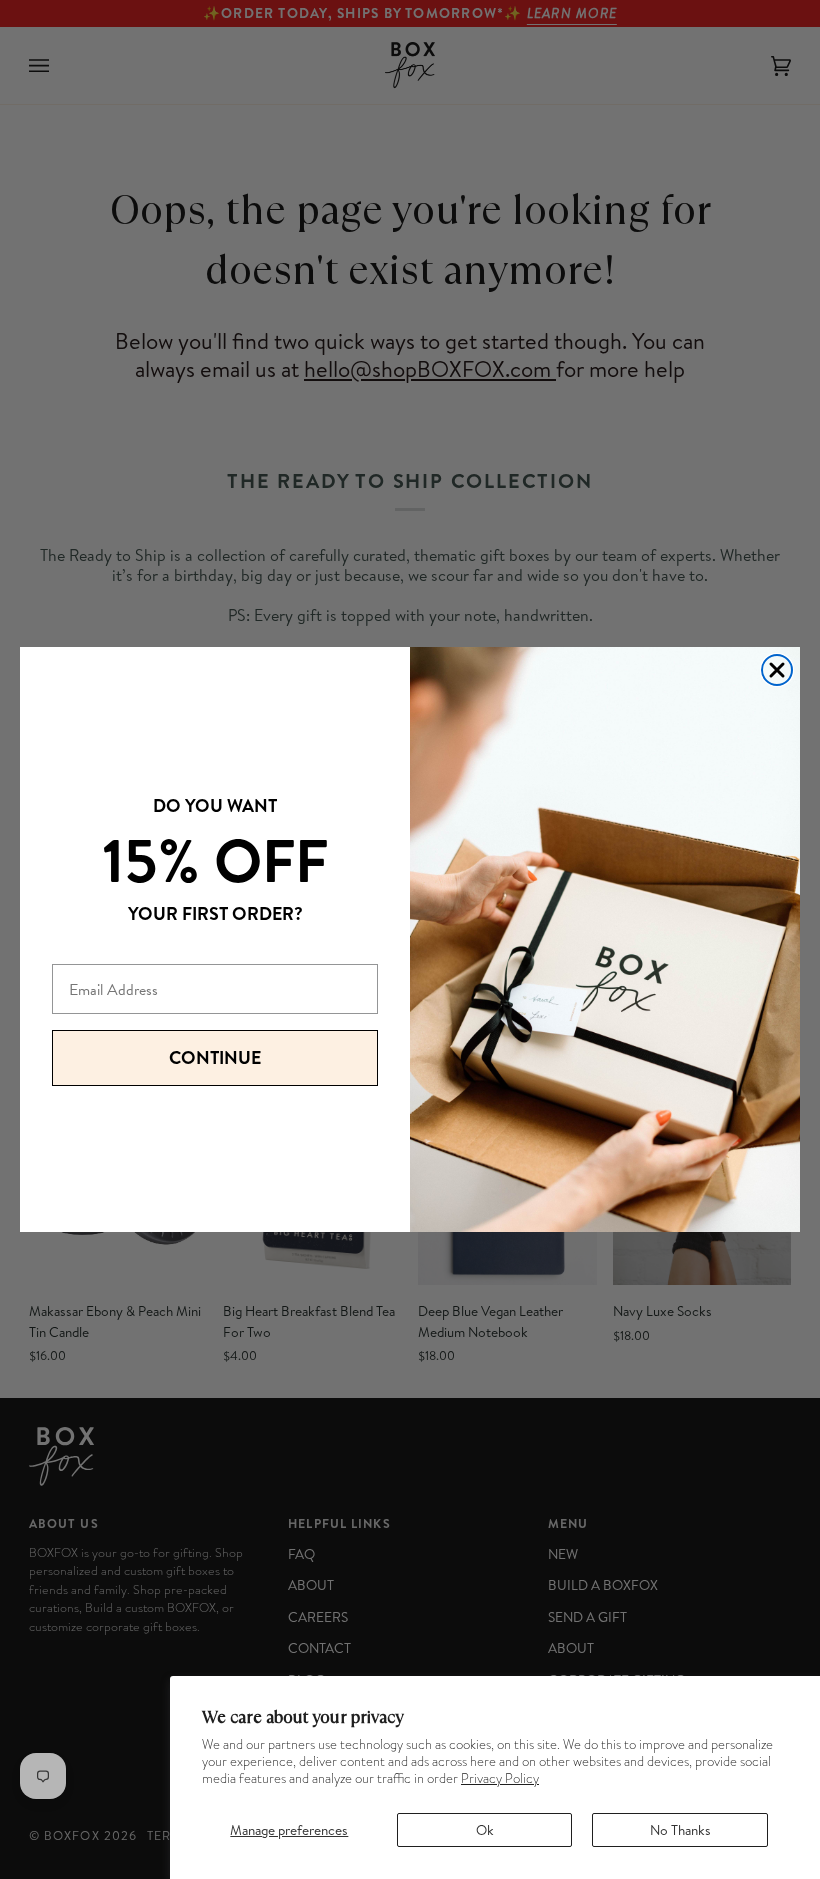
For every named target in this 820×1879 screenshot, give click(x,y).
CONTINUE (215, 1057)
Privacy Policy (500, 1778)
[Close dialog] (777, 670)
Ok (485, 1829)
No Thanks (680, 1829)
